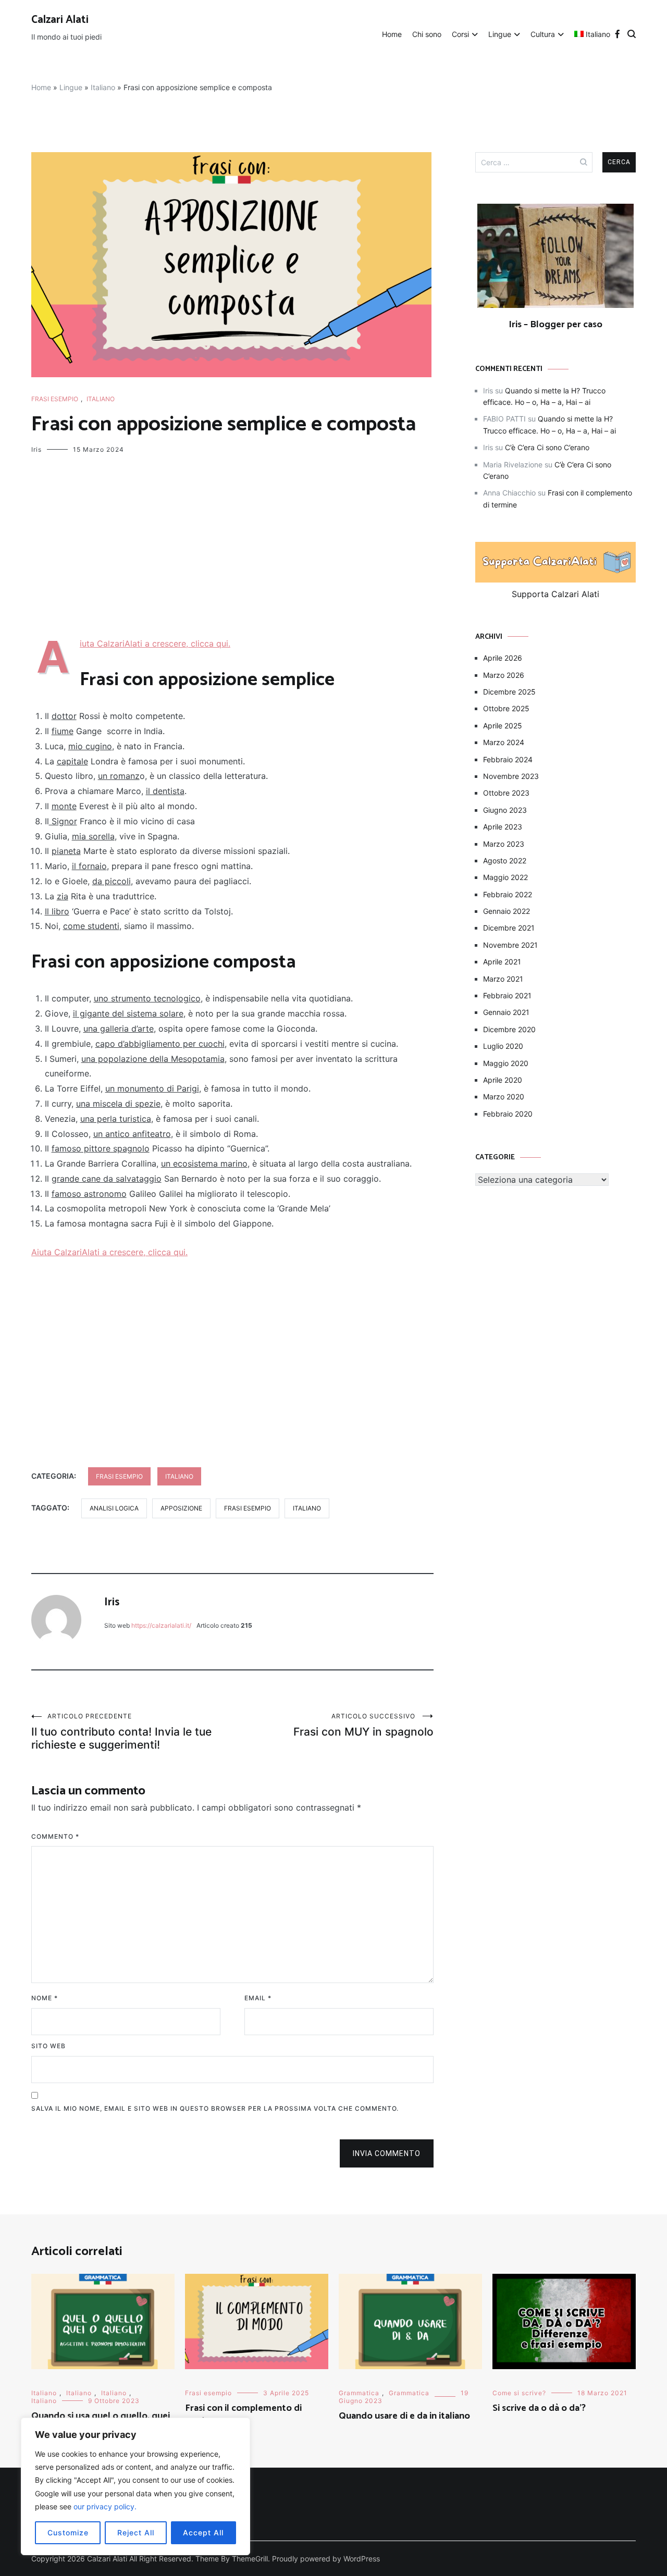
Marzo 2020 (504, 1097)
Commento (55, 1836)
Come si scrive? (519, 2393)
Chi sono (427, 34)
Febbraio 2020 (508, 1114)
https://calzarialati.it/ (161, 1625)
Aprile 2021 (502, 962)
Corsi (460, 34)
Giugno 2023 (505, 810)
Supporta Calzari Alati (555, 594)
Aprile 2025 (503, 726)
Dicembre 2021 (509, 928)
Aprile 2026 (503, 658)
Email (258, 1998)
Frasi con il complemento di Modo (243, 2415)
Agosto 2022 (505, 860)
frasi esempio (248, 1508)
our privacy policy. (105, 2506)
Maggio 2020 (506, 1063)
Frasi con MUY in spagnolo (363, 1725)
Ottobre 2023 (506, 793)
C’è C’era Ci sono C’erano (547, 447)
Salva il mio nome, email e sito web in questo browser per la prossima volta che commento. (215, 2108)
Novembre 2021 (510, 945)
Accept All (203, 2532)
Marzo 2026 (504, 675)
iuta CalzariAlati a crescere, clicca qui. (155, 643)
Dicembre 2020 (509, 1029)
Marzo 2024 (504, 742)
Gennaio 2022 (507, 911)
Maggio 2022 (505, 877)
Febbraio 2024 (508, 759)
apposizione (181, 1508)
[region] (135, 2486)
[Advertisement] (232, 549)
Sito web (48, 2046)
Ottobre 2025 (506, 708)
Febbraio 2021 (507, 995)
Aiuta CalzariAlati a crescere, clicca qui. (109, 1252)
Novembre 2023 (511, 776)
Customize (68, 2532)
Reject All (136, 2532)
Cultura (543, 34)
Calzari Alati (60, 20)
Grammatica (359, 2393)
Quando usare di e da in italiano (404, 2416)
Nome (45, 1998)
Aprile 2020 (503, 1080)
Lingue (500, 34)
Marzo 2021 (503, 979)
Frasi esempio (55, 399)
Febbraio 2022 (508, 894)
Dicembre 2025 (509, 692)
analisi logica (114, 1508)
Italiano (103, 87)
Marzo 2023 (504, 844)
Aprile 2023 (503, 827)
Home (392, 34)
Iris (36, 449)
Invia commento (387, 2153)
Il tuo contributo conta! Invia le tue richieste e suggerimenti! (121, 1732)
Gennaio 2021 (506, 1012)
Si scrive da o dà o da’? (539, 2408)
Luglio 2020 (503, 1046)
